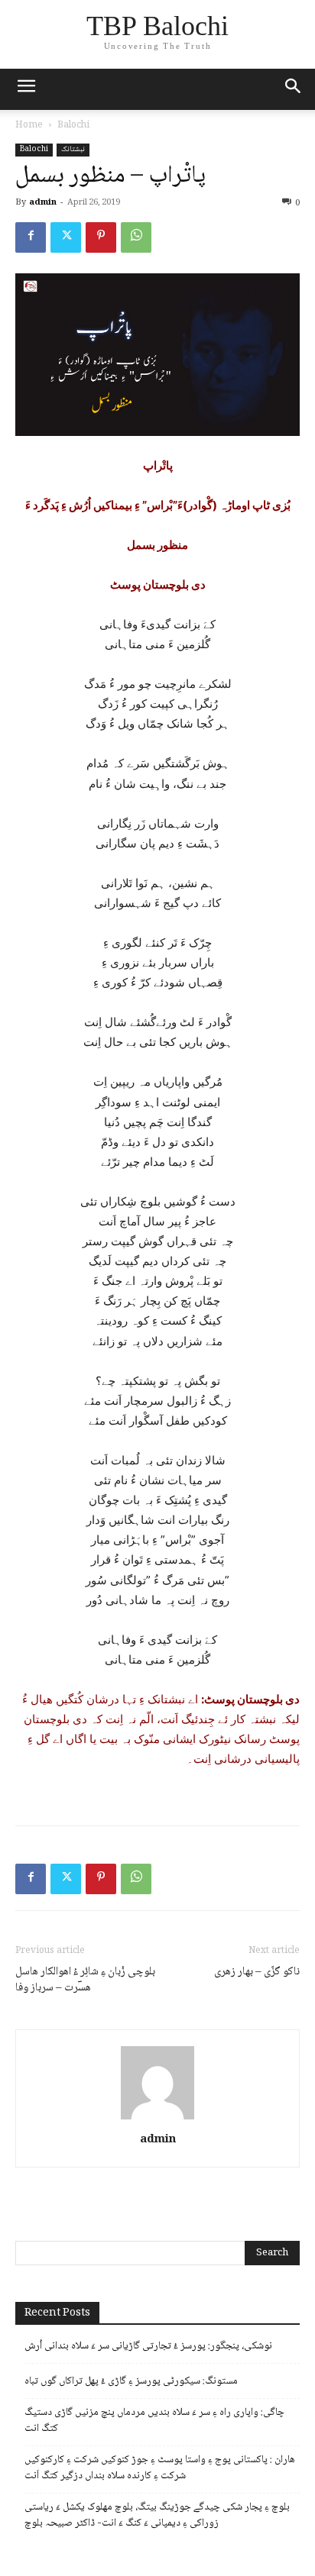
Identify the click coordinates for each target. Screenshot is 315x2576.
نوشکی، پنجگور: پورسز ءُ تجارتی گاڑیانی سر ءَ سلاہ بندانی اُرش (148, 2347)
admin (43, 203)
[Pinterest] (101, 237)
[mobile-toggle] (26, 89)
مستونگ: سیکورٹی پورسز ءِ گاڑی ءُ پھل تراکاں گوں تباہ (131, 2382)
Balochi (73, 126)
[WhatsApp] (136, 237)
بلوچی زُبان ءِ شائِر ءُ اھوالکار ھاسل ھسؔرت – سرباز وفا (85, 1980)
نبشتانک (73, 150)
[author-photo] (157, 2119)
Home (29, 126)
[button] (294, 89)
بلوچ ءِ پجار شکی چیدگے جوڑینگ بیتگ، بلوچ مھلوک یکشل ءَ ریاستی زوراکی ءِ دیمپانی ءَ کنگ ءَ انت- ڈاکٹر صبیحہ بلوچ (157, 2516)
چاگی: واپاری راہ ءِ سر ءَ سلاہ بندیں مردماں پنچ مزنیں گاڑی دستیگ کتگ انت (154, 2421)
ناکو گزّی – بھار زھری (257, 1972)
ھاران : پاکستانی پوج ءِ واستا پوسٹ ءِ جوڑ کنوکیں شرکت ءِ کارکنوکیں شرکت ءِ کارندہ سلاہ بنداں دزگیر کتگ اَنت (160, 2468)
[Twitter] (66, 237)
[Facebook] (31, 237)
